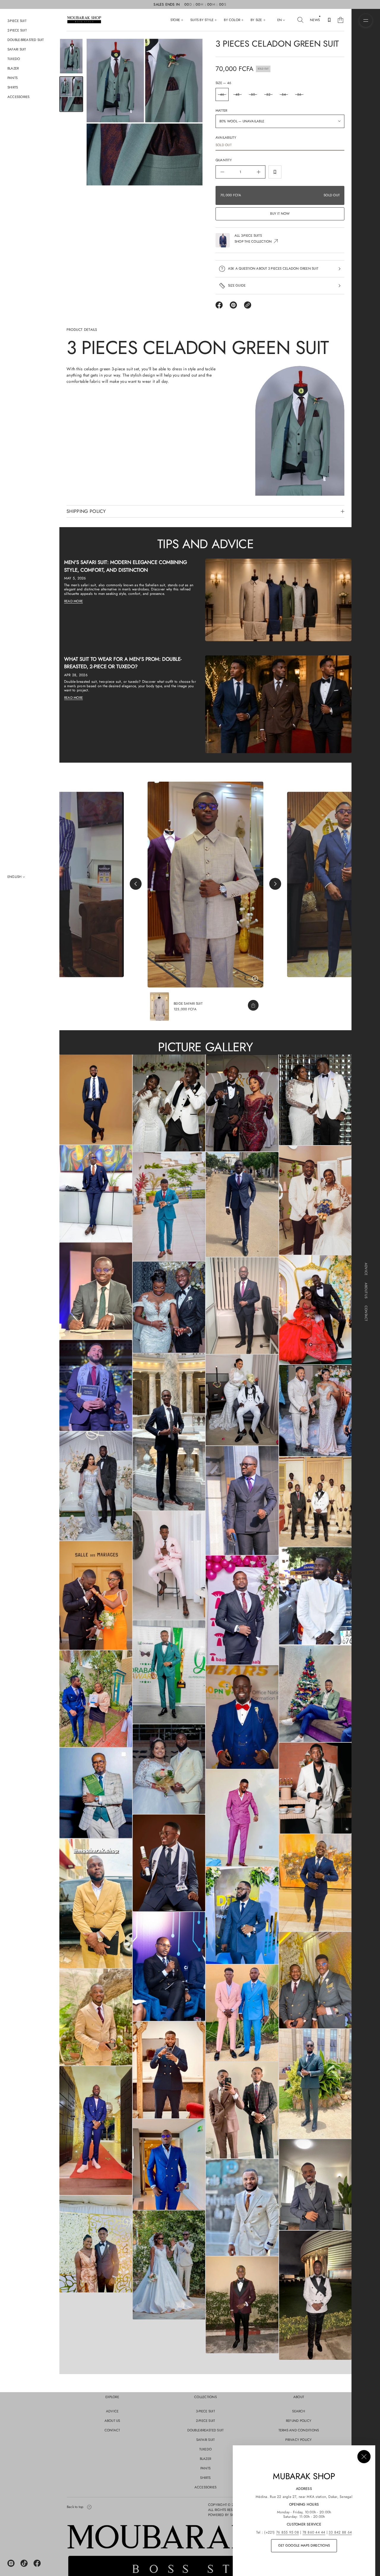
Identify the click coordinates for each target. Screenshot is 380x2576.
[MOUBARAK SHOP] (84, 20)
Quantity (224, 160)
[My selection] (329, 20)
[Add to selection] (275, 172)
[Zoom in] (96, 1100)
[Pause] (255, 979)
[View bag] (341, 20)
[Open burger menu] (366, 20)
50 (253, 94)
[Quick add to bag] (253, 1005)
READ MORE (73, 601)
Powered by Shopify (226, 2515)
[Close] (364, 2457)
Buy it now (280, 214)
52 (268, 94)
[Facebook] (37, 2563)
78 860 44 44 (314, 2532)
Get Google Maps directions (304, 2545)
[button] (300, 20)
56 (299, 94)
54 (284, 94)
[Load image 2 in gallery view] (71, 94)
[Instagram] (11, 2563)
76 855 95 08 (288, 2532)
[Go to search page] (300, 20)
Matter (221, 110)
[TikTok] (24, 2563)
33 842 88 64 (340, 2532)
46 (222, 94)
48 (237, 94)
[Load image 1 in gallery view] (71, 56)
